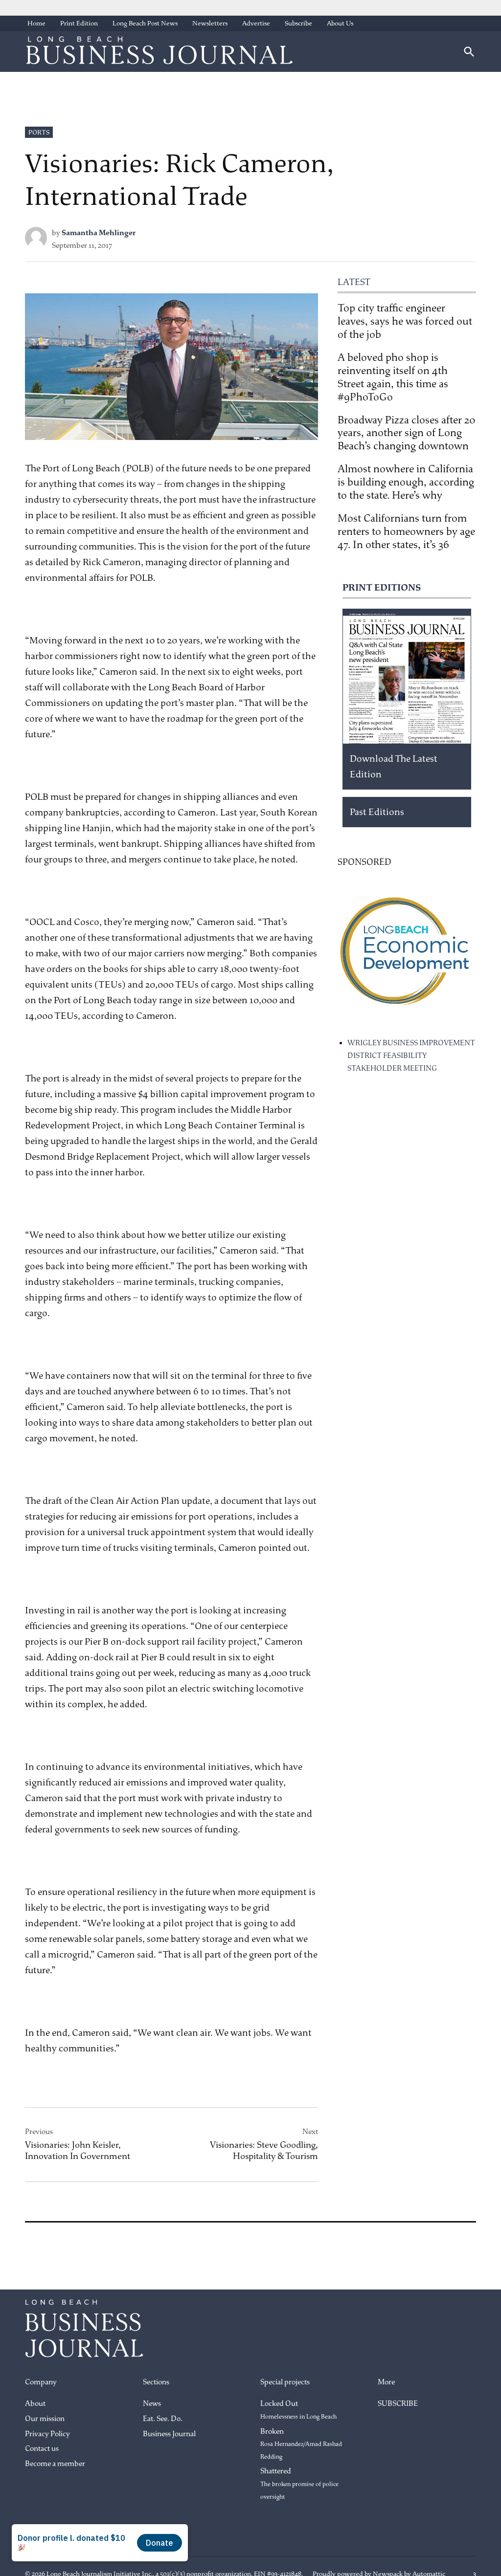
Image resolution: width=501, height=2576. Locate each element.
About (35, 2404)
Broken (301, 2444)
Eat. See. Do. (163, 2419)
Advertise (256, 23)
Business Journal (169, 2434)
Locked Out (298, 2410)
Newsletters (210, 23)
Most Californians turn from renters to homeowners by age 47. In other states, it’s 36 (406, 531)
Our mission (45, 2419)
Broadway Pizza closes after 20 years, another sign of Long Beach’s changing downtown (407, 433)
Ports (39, 132)
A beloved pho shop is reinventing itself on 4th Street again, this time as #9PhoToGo (393, 377)
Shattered (299, 2483)
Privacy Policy (47, 2434)
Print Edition (79, 23)
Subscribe (298, 23)
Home (36, 23)
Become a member (55, 2464)
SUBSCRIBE (398, 2404)
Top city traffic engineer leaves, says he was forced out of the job (405, 321)
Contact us (42, 2449)
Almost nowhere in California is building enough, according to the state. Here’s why (406, 482)
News (152, 2404)
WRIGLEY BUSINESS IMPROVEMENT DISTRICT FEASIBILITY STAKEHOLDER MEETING (411, 1056)
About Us (340, 23)
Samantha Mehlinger (99, 233)
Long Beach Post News (145, 23)
